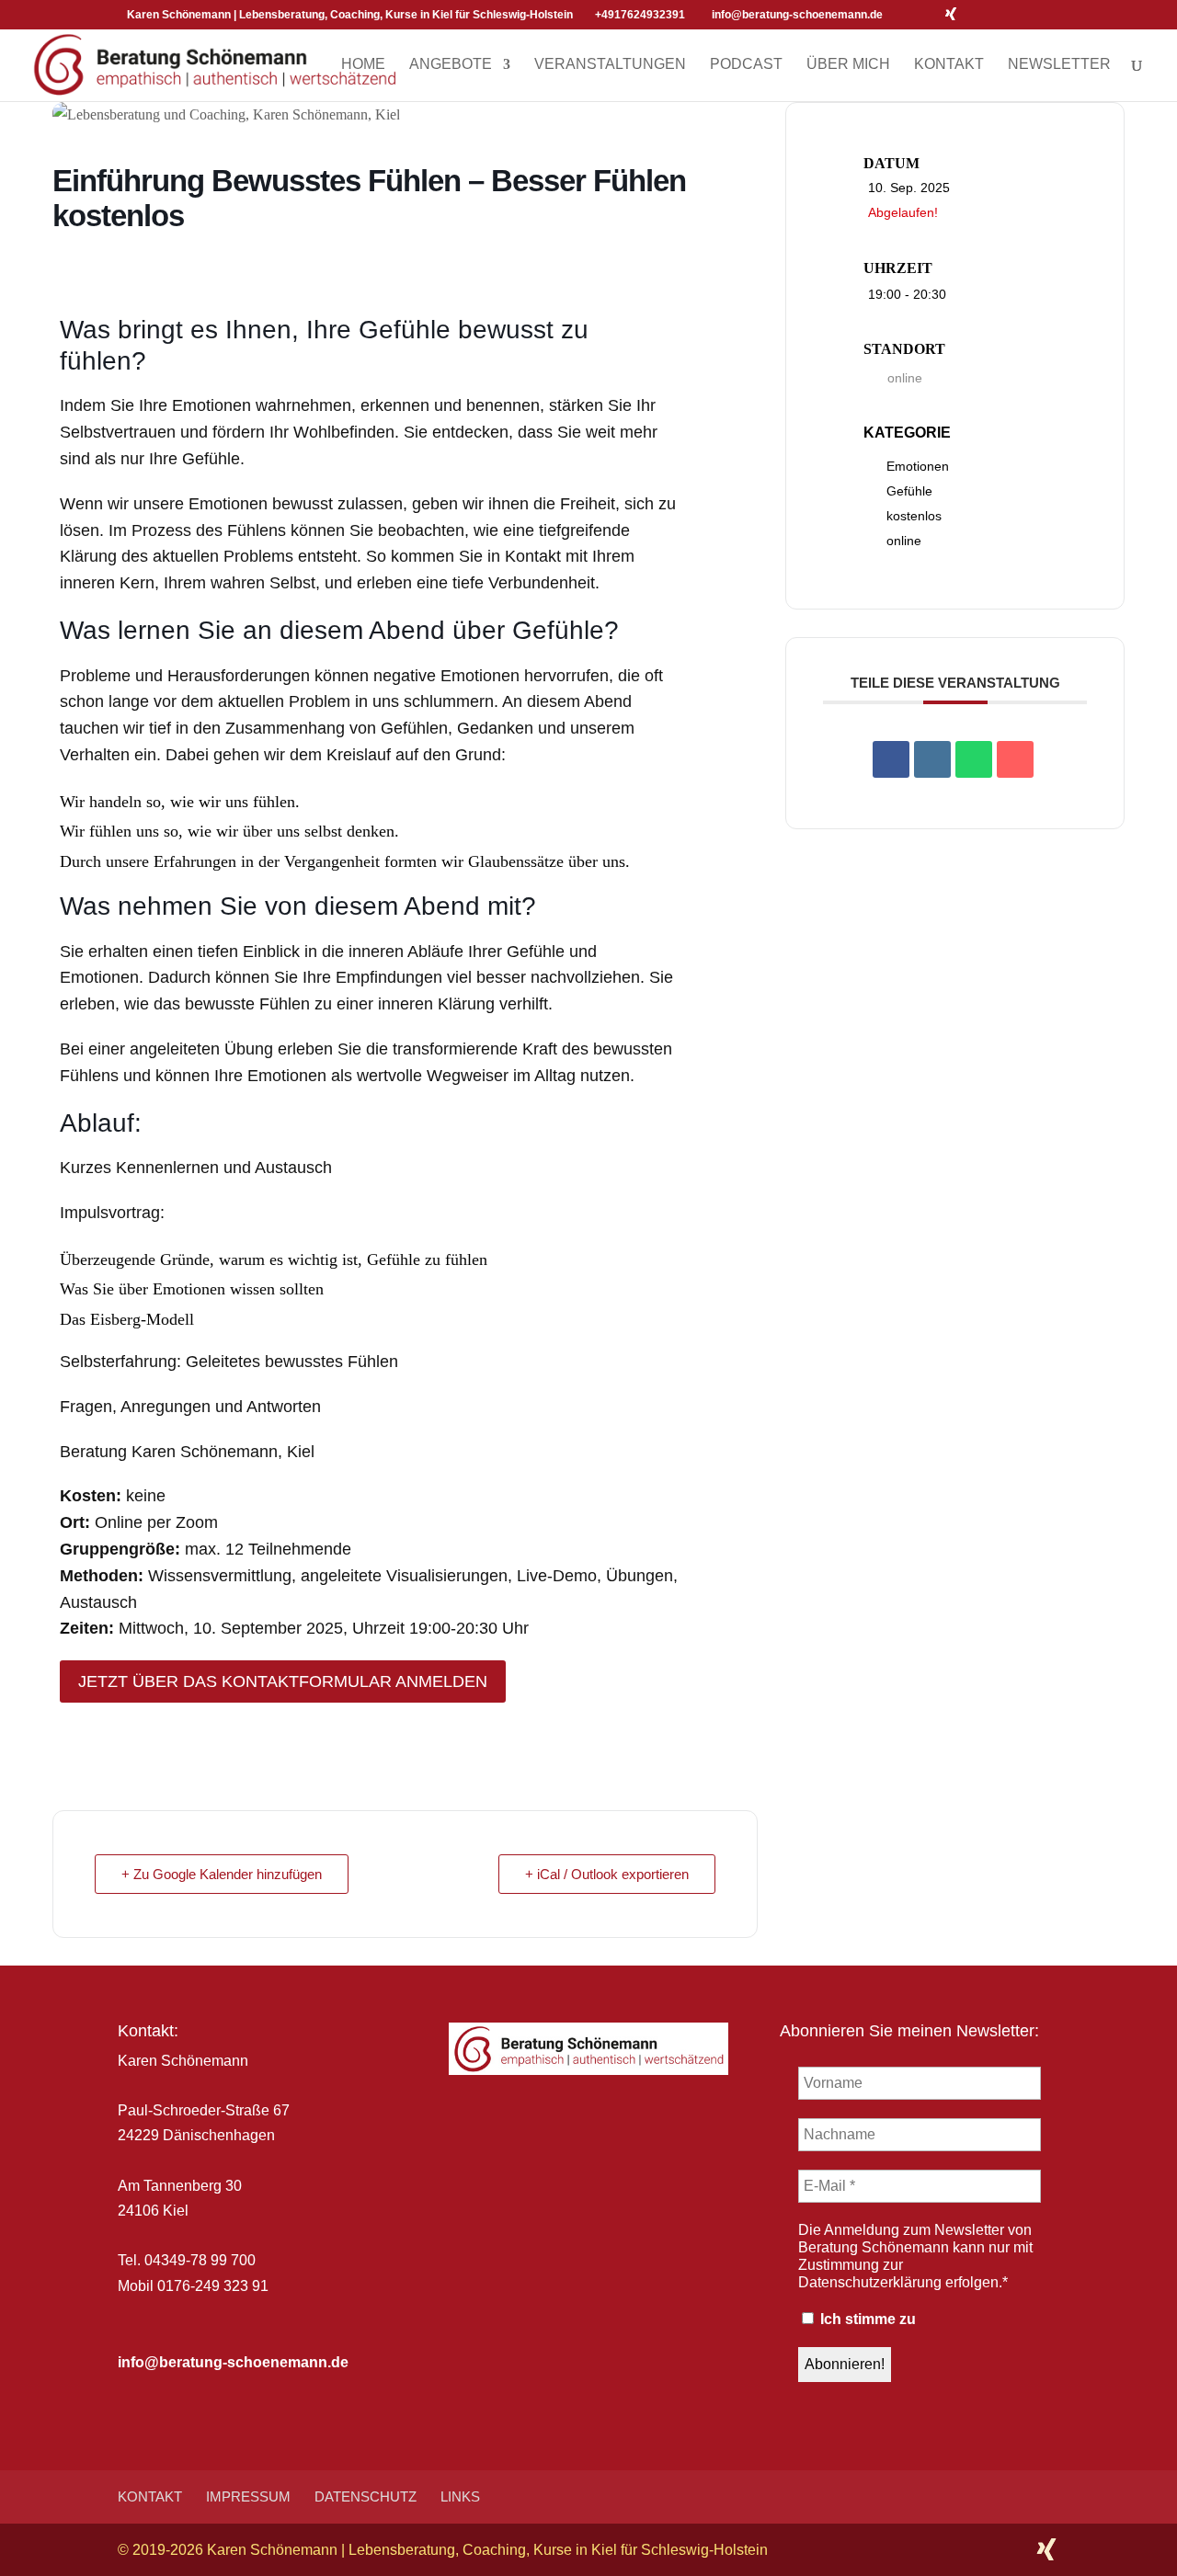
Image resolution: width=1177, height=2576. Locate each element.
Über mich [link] (848, 65)
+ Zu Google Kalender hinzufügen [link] (222, 1874)
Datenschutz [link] (366, 2496)
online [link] (904, 541)
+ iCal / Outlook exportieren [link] (607, 1874)
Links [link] (460, 2496)
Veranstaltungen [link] (610, 65)
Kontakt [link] (949, 65)
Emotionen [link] (918, 466)
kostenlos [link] (914, 516)
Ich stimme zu (866, 2319)
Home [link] (363, 65)
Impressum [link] (248, 2496)
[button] (902, 14)
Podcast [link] (746, 65)
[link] (216, 63)
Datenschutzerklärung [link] (870, 2282)
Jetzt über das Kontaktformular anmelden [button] (283, 1681)
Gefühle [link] (909, 491)
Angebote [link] (451, 65)
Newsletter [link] (1059, 65)
